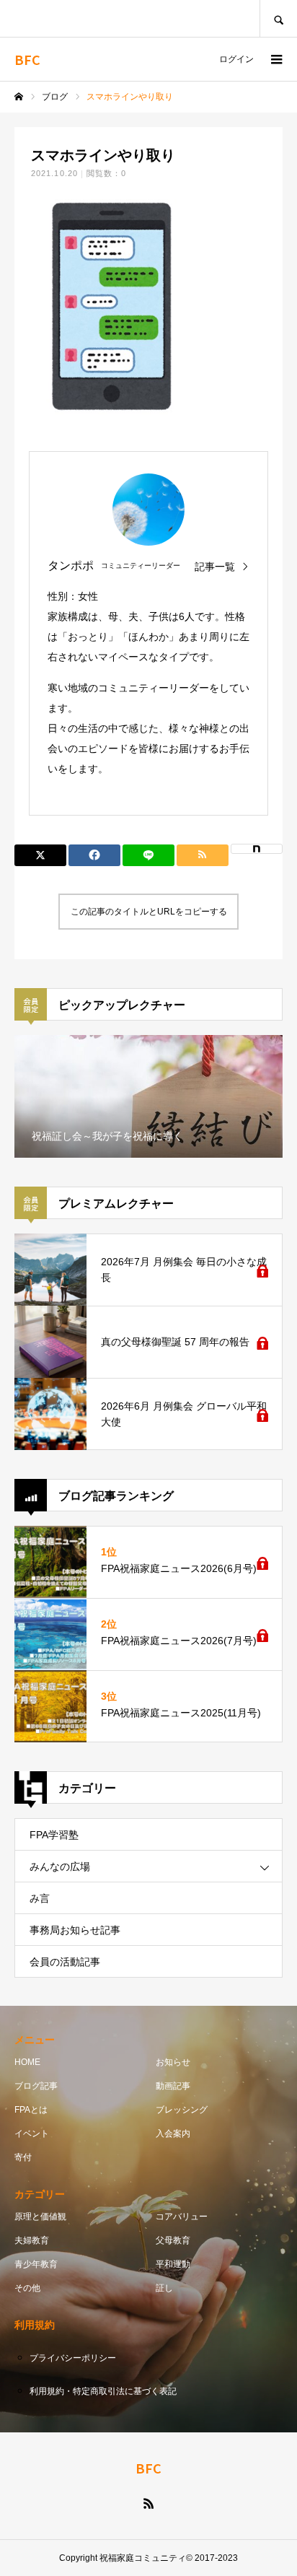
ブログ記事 (36, 2086)
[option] (148, 1096)
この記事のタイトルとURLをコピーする (149, 912)
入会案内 (173, 2134)
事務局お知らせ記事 (75, 1930)
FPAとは (31, 2110)
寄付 (23, 2157)
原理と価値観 (40, 2217)
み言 (40, 1898)
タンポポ (71, 566)
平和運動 (173, 2264)
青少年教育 (36, 2264)
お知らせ (173, 2062)
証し (164, 2288)
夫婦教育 (32, 2240)
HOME (27, 2062)
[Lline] (148, 855)
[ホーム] (19, 97)
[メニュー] (275, 59)
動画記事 (173, 2086)
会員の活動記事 (65, 1962)
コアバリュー (182, 2217)
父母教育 (173, 2240)
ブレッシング (182, 2110)
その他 (27, 2288)
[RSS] (148, 2503)
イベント (32, 2134)
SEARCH (278, 18)
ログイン (236, 59)
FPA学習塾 (54, 1835)
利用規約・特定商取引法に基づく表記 (103, 2391)
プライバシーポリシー (73, 2358)
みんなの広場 (60, 1866)
